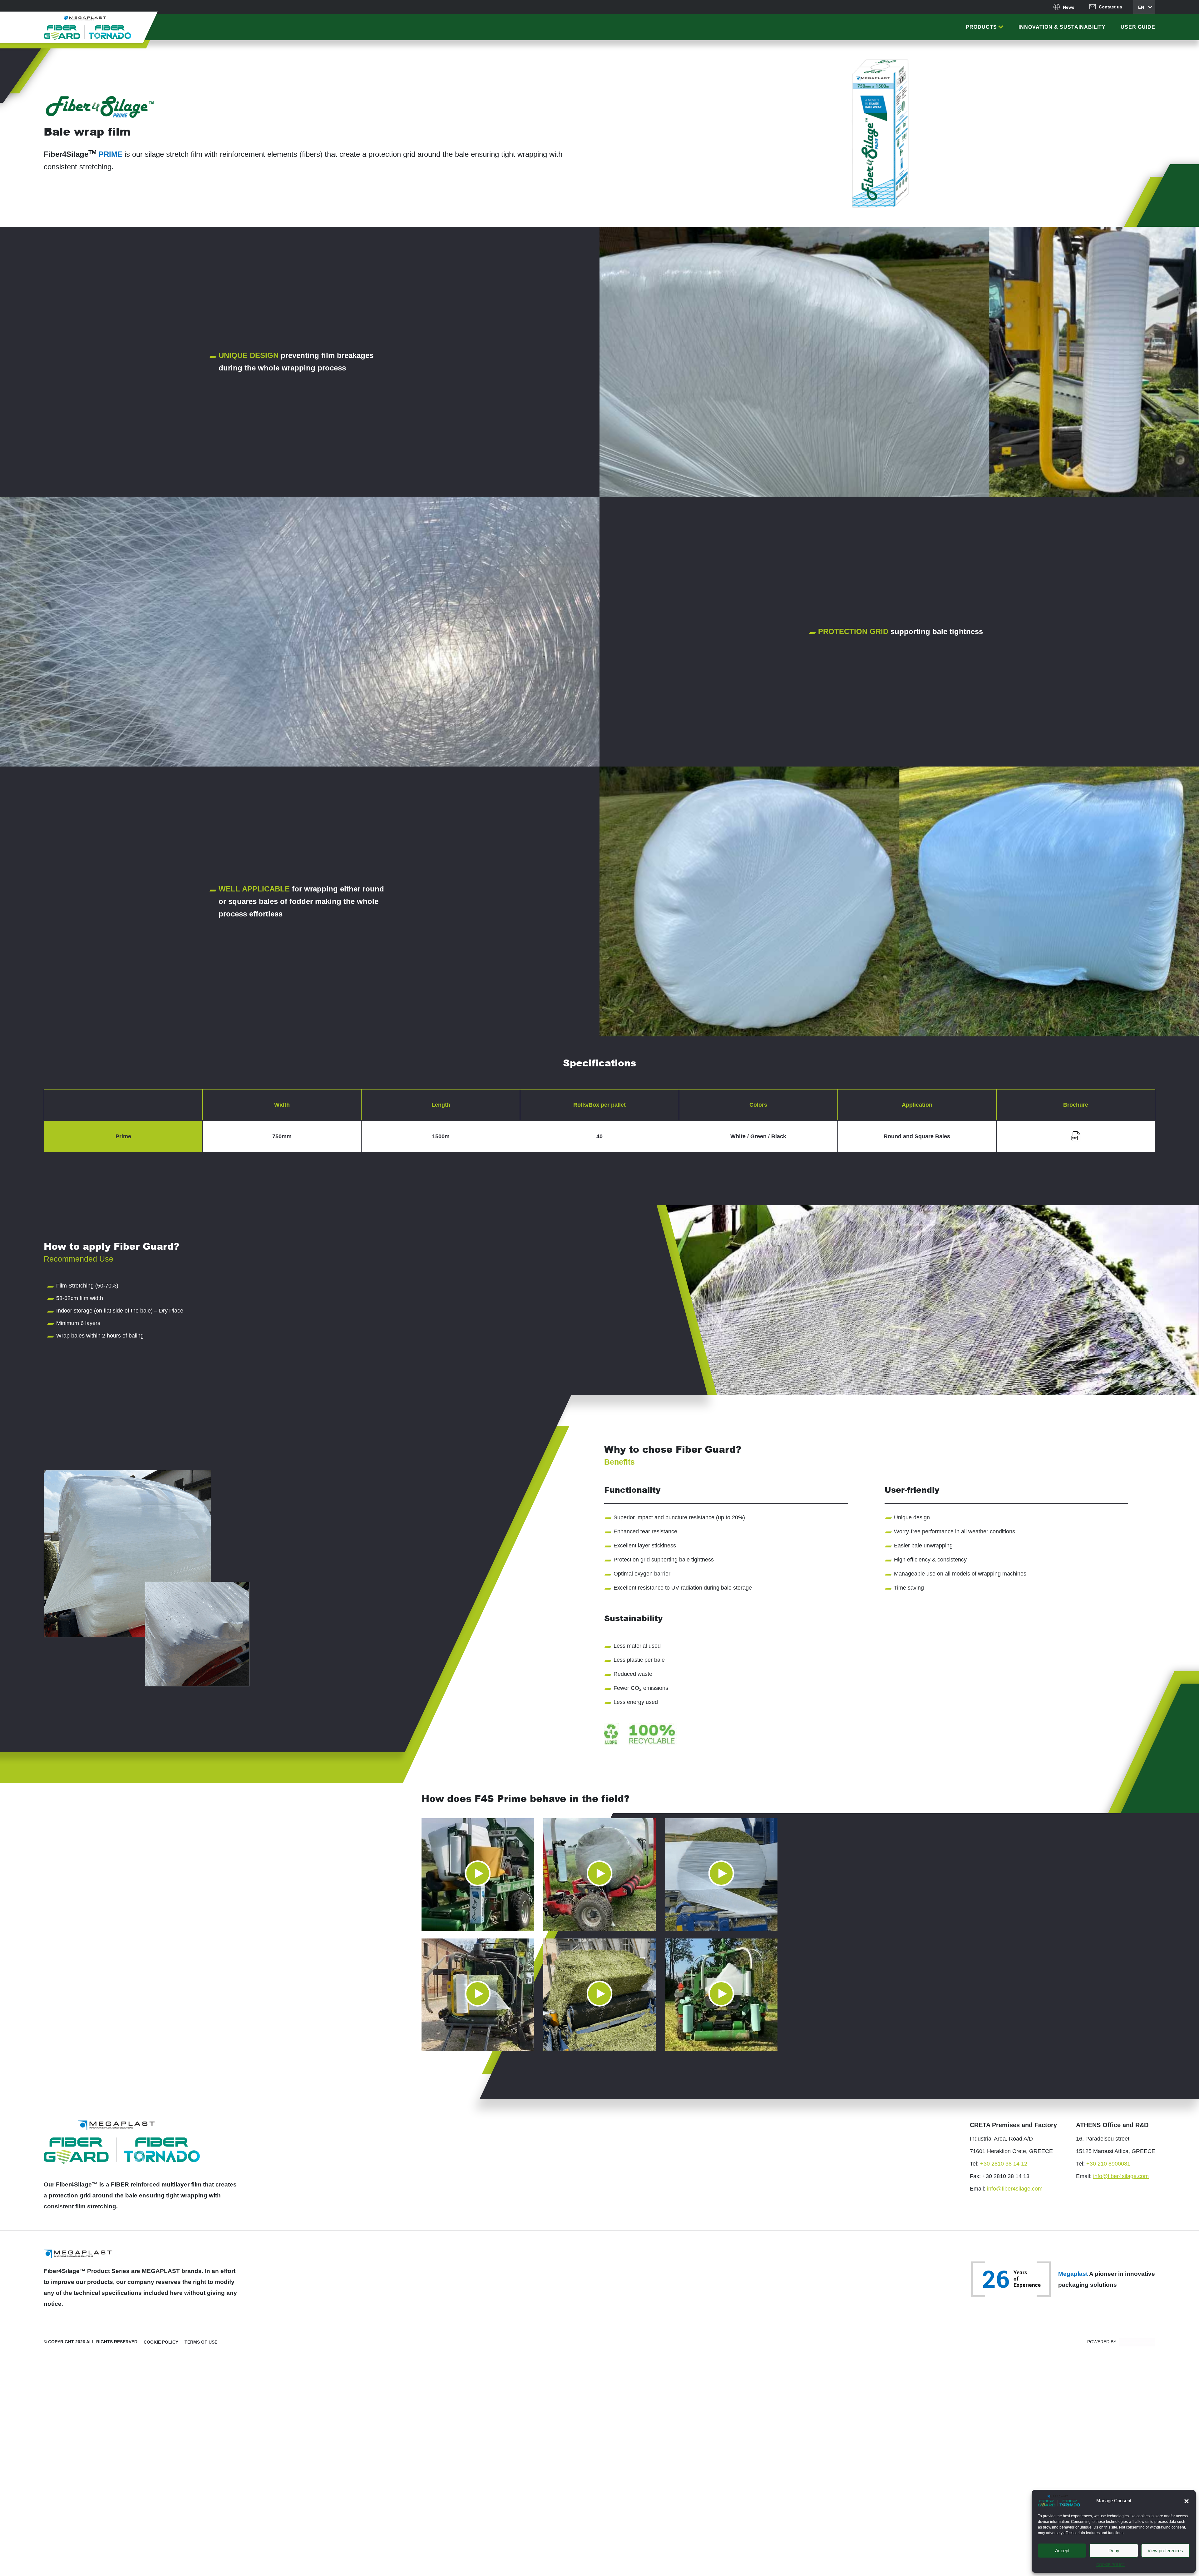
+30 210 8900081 (1108, 2164)
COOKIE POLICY (1111, 2565)
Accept (1062, 2551)
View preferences (1165, 2551)
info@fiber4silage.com (1015, 2189)
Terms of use (201, 2342)
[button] (1187, 2501)
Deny (1114, 2551)
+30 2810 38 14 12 (1004, 2164)
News (1069, 7)
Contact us (1110, 7)
